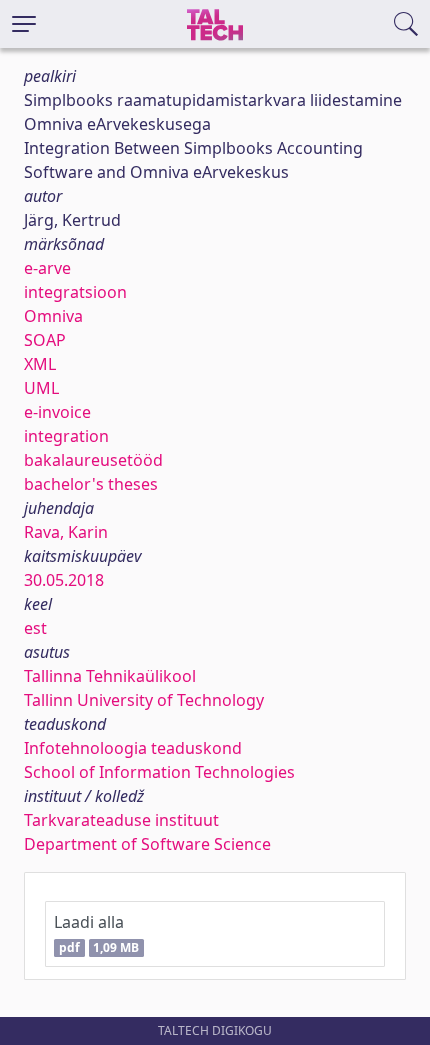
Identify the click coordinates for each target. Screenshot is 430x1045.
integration (66, 436)
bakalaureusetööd (93, 460)
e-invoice (57, 412)
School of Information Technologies (159, 772)
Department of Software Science (147, 844)
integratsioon (75, 292)
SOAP (45, 340)
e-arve (47, 268)
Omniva (53, 316)
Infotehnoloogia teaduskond (133, 748)
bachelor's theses (91, 484)
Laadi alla (96, 933)
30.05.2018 (64, 580)
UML (41, 388)
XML (40, 364)
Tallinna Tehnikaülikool (110, 676)
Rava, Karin (66, 532)
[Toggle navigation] (24, 24)
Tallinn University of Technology (144, 700)
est (35, 628)
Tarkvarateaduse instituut (121, 820)
